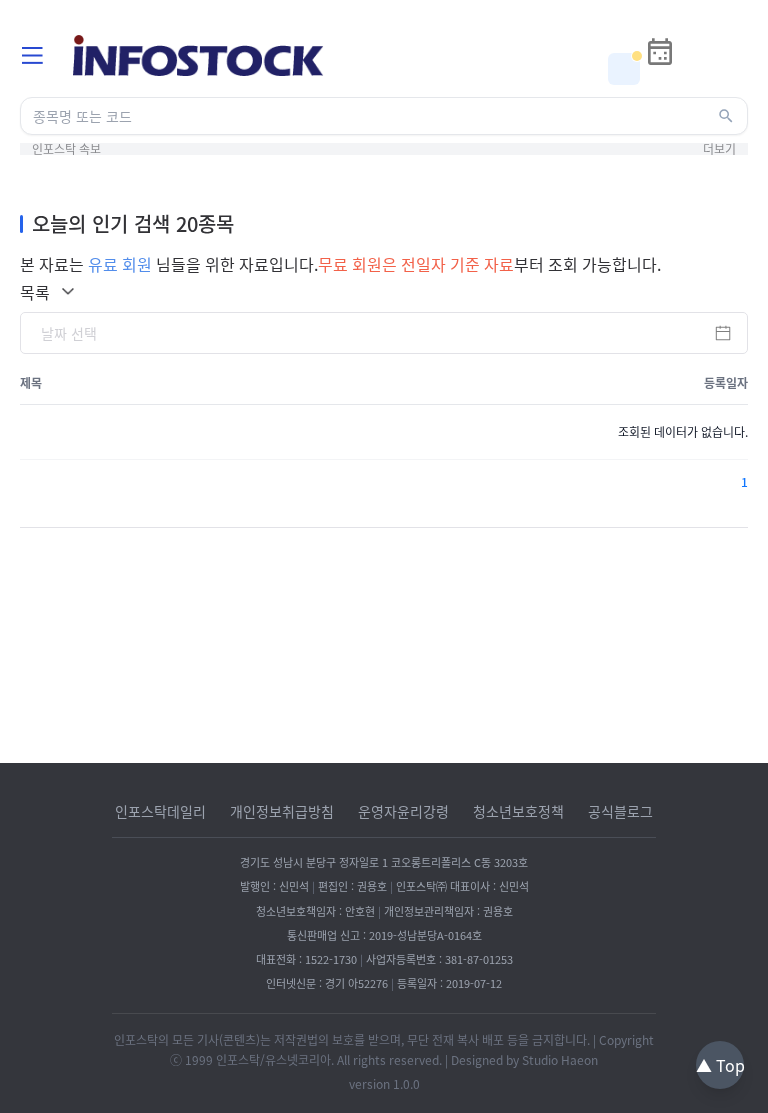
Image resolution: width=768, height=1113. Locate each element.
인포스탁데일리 (160, 811)
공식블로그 (620, 811)
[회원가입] (732, 69)
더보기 (719, 149)
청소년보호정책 (518, 811)
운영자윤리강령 (403, 811)
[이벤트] (624, 69)
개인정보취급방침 (282, 811)
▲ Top (720, 1065)
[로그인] (696, 69)
